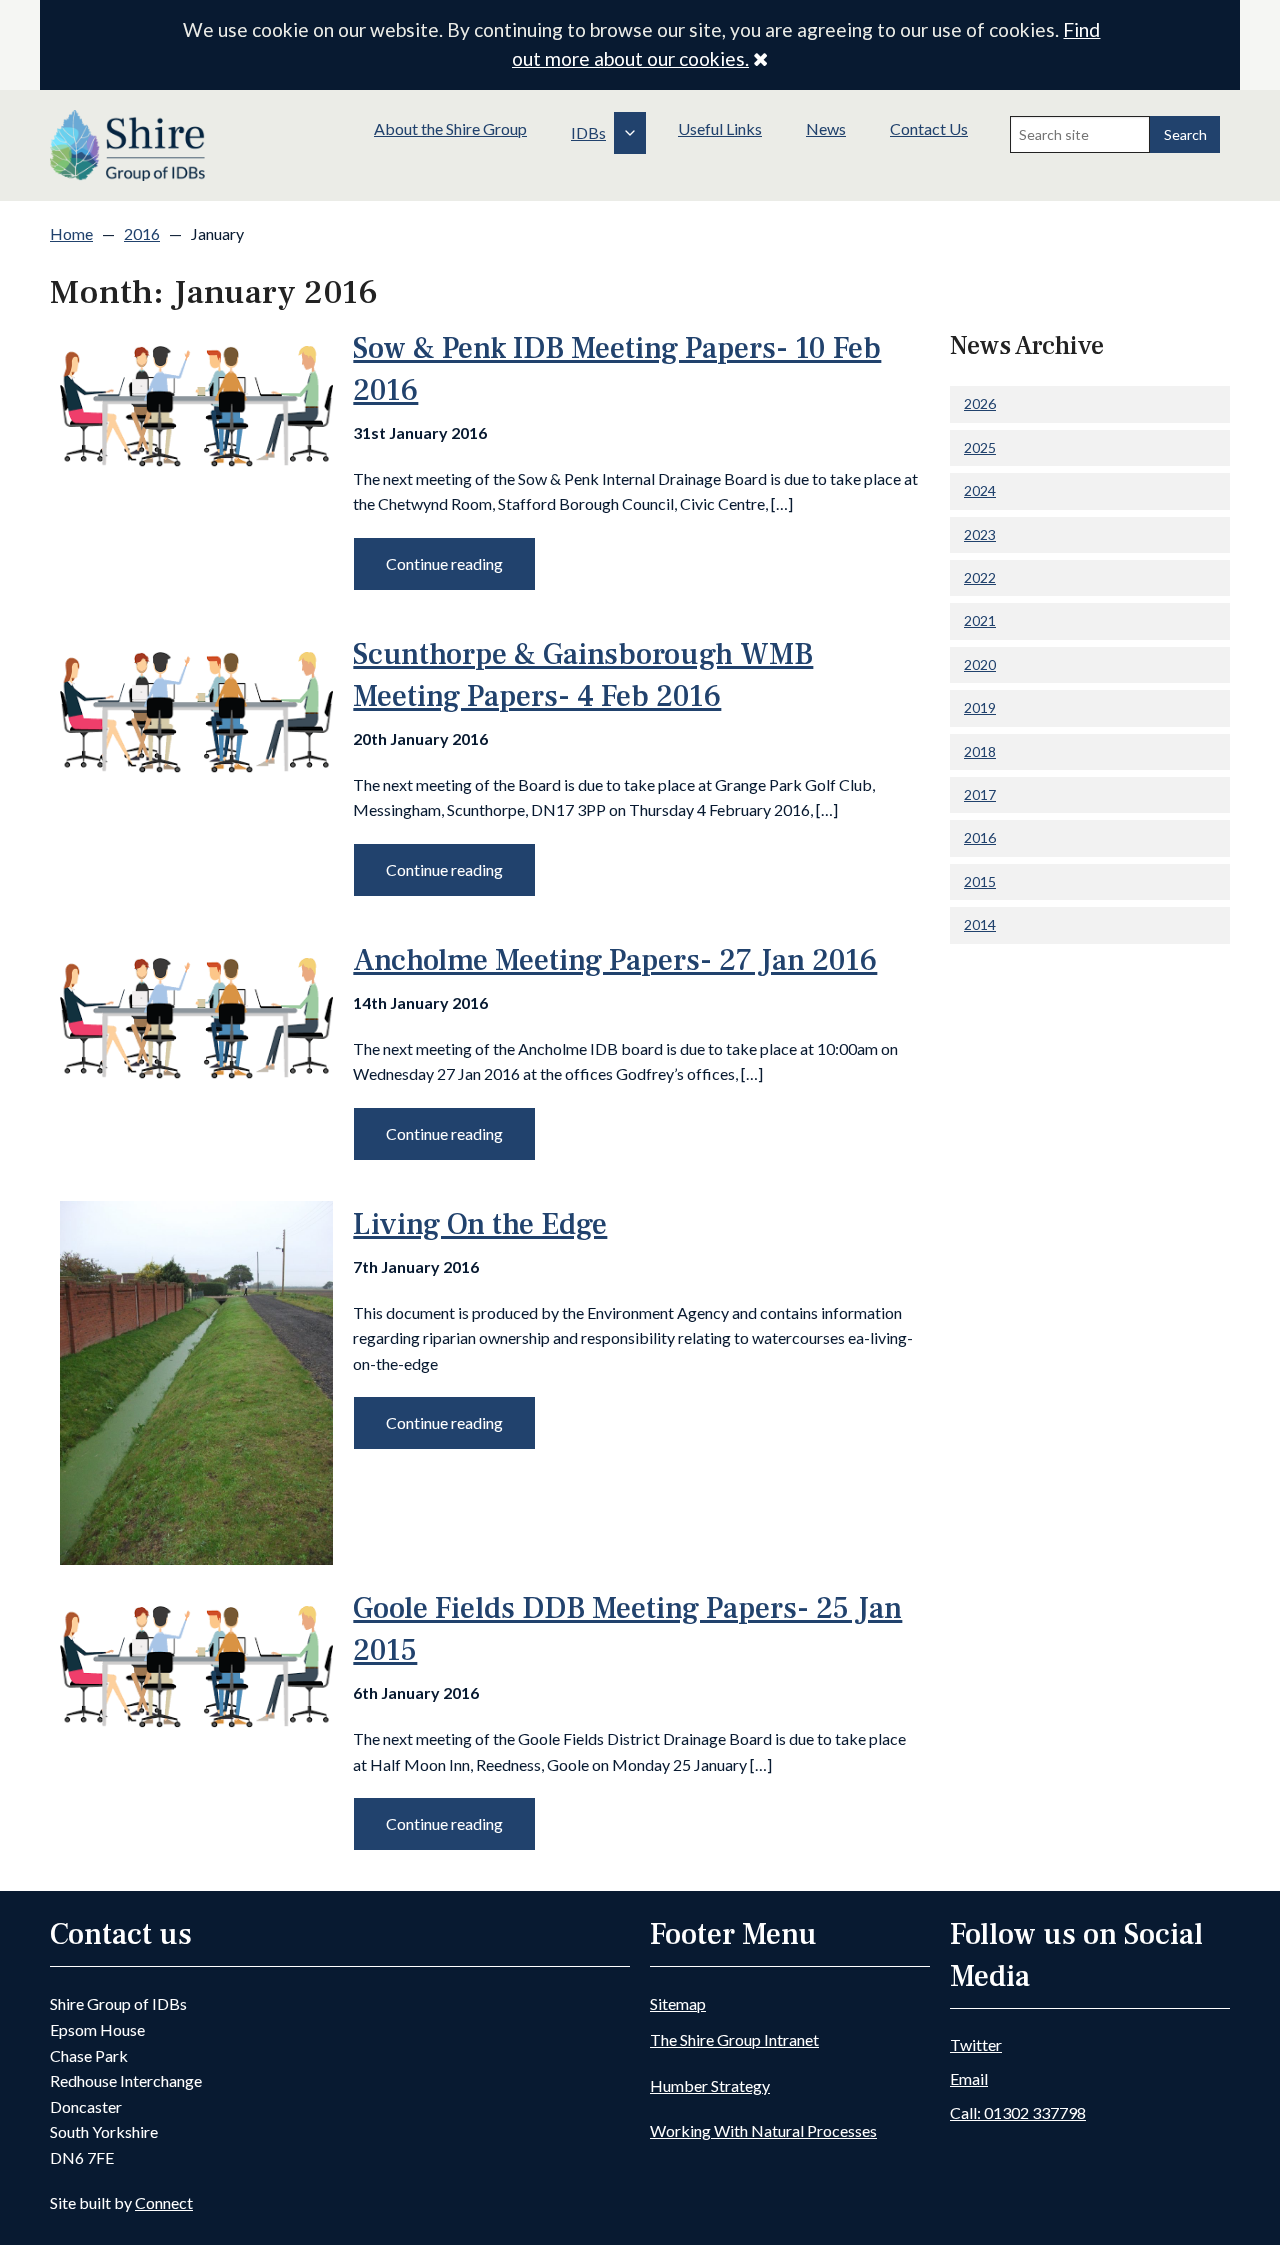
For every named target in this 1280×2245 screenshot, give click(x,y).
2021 (980, 620)
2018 (980, 751)
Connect (164, 2202)
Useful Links (720, 128)
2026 (980, 403)
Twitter (976, 2044)
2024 (980, 490)
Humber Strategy (710, 2085)
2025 (980, 447)
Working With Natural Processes (763, 2130)
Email (969, 2078)
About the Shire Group (450, 128)
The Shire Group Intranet (734, 2039)
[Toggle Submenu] (630, 133)
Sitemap (678, 2003)
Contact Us (929, 128)
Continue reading (444, 563)
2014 (980, 924)
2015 (980, 881)
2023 (980, 534)
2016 (142, 233)
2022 (980, 577)
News (826, 128)
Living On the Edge (480, 1224)
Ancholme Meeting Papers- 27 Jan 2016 (615, 960)
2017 (980, 794)
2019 (980, 707)
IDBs (588, 132)
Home (71, 233)
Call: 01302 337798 (1018, 2112)
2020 (980, 664)
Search (1185, 134)
